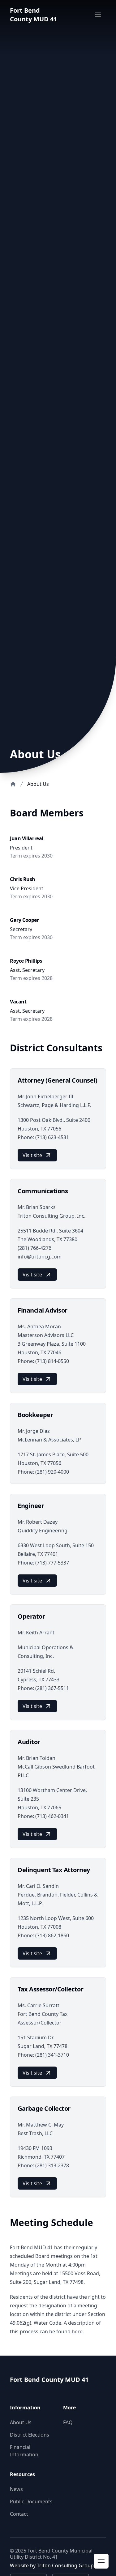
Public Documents (31, 2501)
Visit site (32, 1155)
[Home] (13, 784)
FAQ (68, 2422)
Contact (19, 2514)
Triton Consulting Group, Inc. (71, 2565)
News (16, 2489)
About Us (21, 2422)
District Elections (30, 2435)
